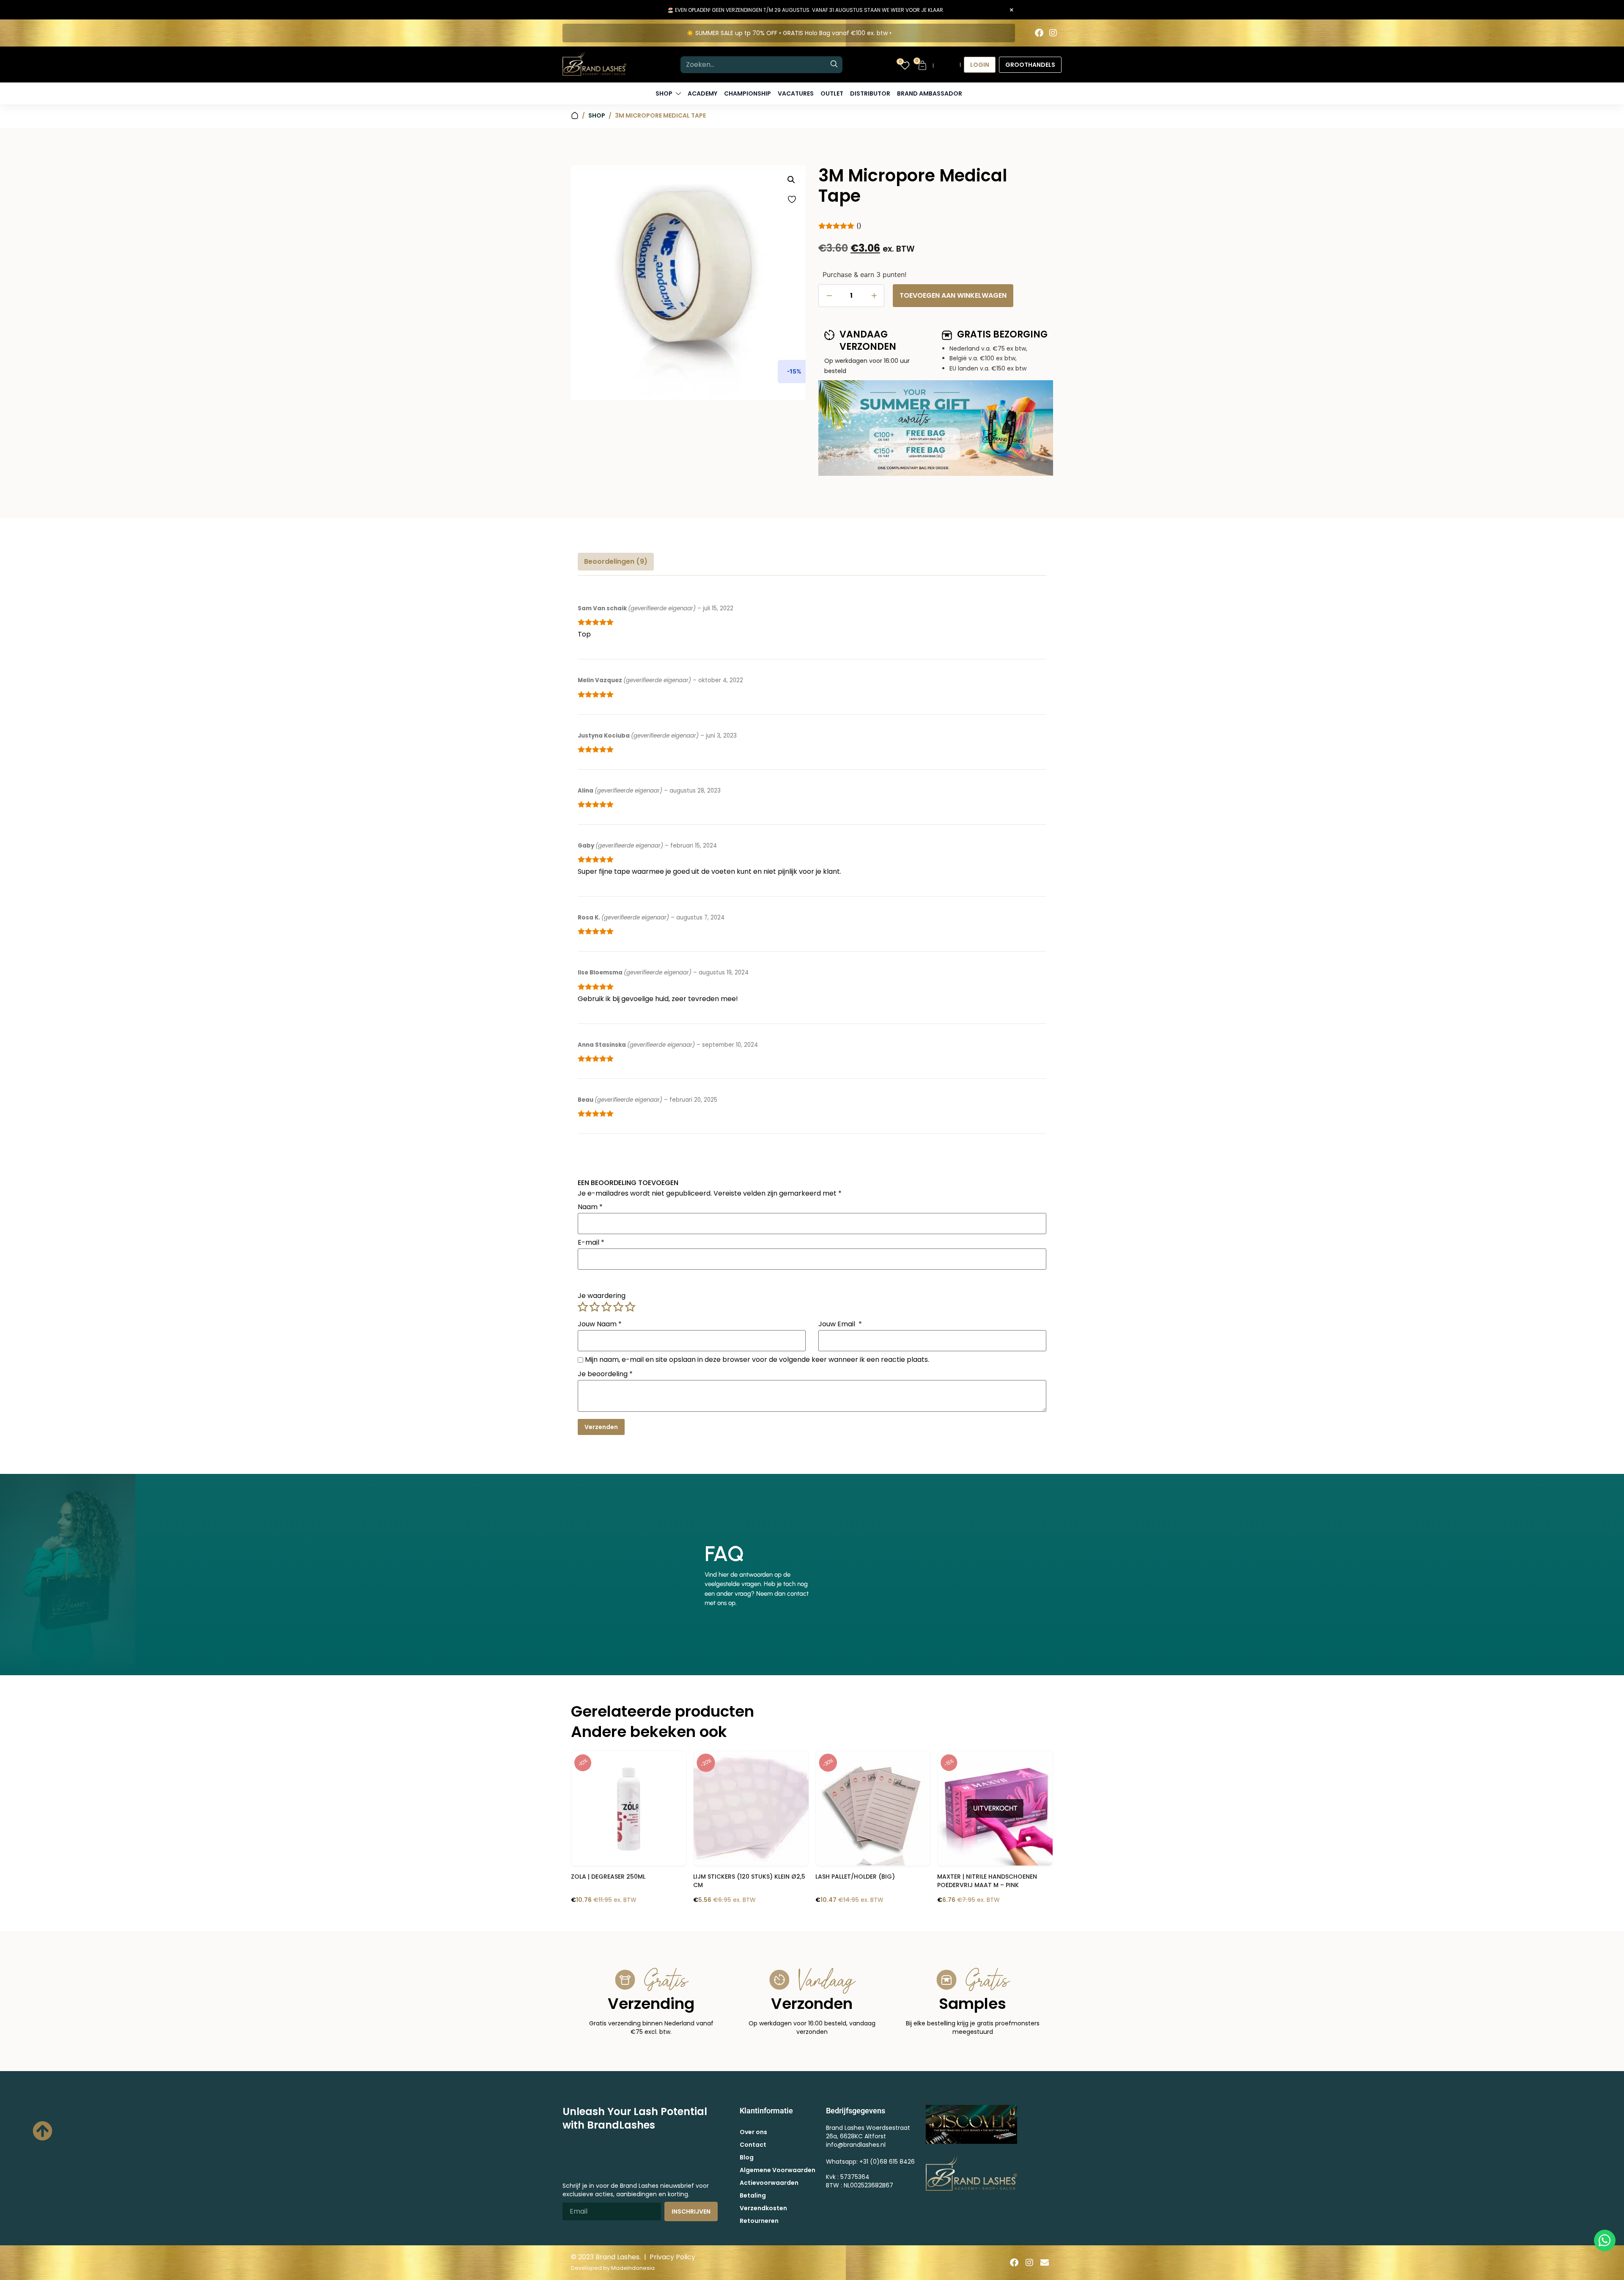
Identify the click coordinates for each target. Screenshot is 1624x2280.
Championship (748, 93)
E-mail (591, 1243)
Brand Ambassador (930, 93)
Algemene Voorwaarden (778, 2170)
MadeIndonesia (633, 2268)
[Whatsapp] (1605, 2240)
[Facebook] (1039, 33)
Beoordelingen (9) (616, 561)
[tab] (616, 562)
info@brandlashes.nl (856, 2145)
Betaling (753, 2195)
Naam (590, 1207)
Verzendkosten (763, 2208)
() (859, 225)
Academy (702, 93)
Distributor (870, 93)
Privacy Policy (672, 2257)
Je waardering (602, 1296)
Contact (753, 2145)
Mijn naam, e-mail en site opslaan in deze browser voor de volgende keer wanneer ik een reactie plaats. (757, 1360)
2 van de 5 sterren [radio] (595, 1307)
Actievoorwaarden (769, 2183)
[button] (791, 180)
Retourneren (759, 2221)
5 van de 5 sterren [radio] (630, 1307)
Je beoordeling (605, 1374)
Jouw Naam (600, 1324)
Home (575, 116)
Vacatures (796, 93)
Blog (747, 2157)
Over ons (753, 2132)
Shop (597, 115)
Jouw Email (840, 1324)
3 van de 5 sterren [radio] (606, 1307)
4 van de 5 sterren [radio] (618, 1307)
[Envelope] (1045, 2263)
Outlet (832, 93)
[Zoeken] (834, 65)
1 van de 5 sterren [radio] (583, 1307)
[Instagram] (1053, 33)
